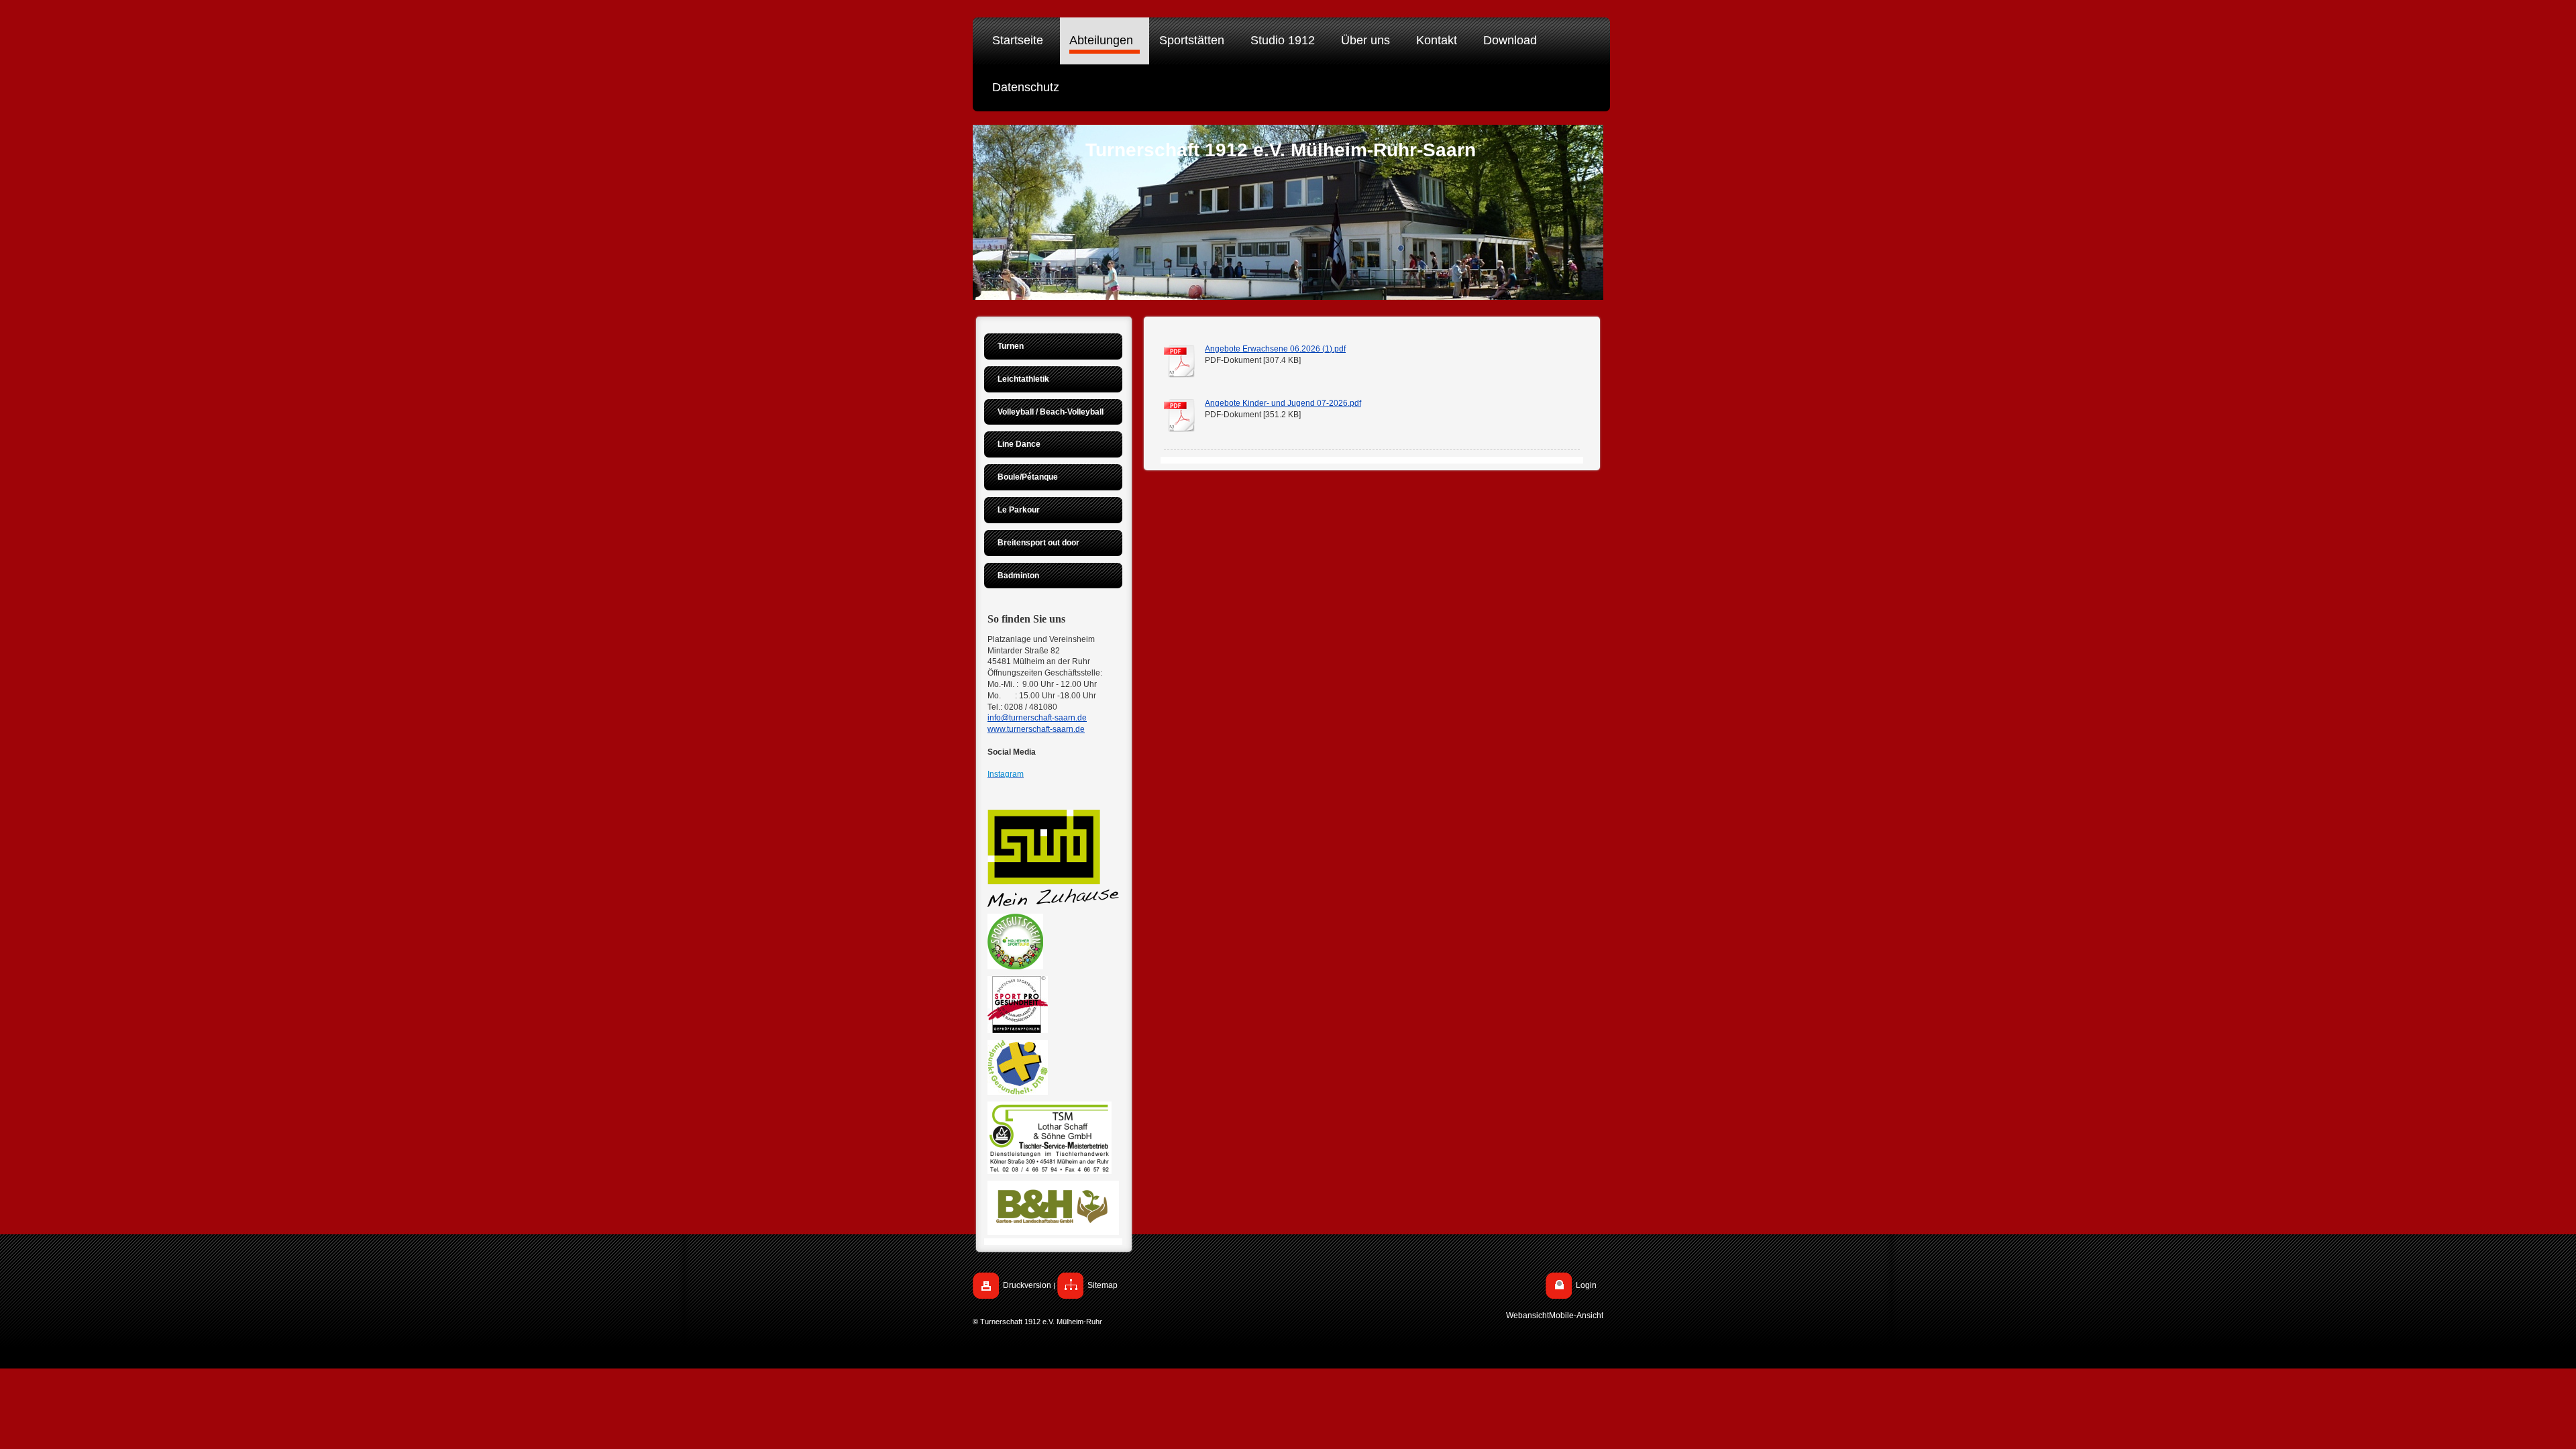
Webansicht (1527, 1316)
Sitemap (1103, 1285)
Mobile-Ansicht (1576, 1316)
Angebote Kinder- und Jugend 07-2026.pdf (1283, 403)
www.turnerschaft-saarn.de (1036, 729)
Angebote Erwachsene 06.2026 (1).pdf (1275, 349)
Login (1586, 1285)
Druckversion (1027, 1285)
